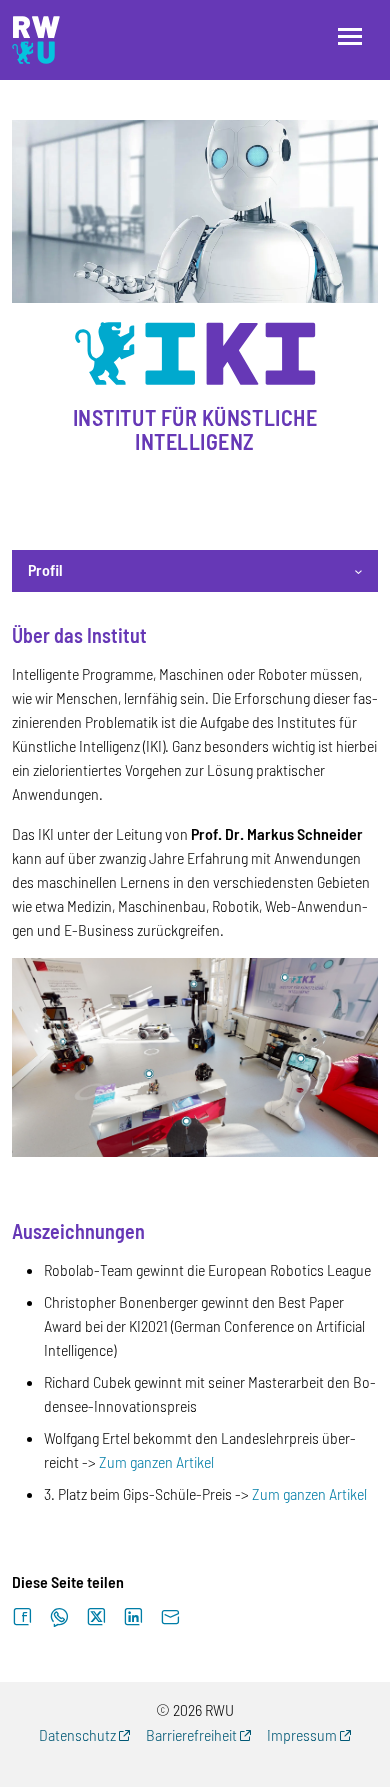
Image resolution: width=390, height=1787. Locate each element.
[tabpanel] (195, 1065)
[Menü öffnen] (350, 36)
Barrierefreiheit (191, 1734)
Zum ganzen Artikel (156, 1461)
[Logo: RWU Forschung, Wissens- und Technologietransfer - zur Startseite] (36, 40)
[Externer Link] (195, 1055)
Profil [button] (45, 569)
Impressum (302, 1734)
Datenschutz (77, 1734)
